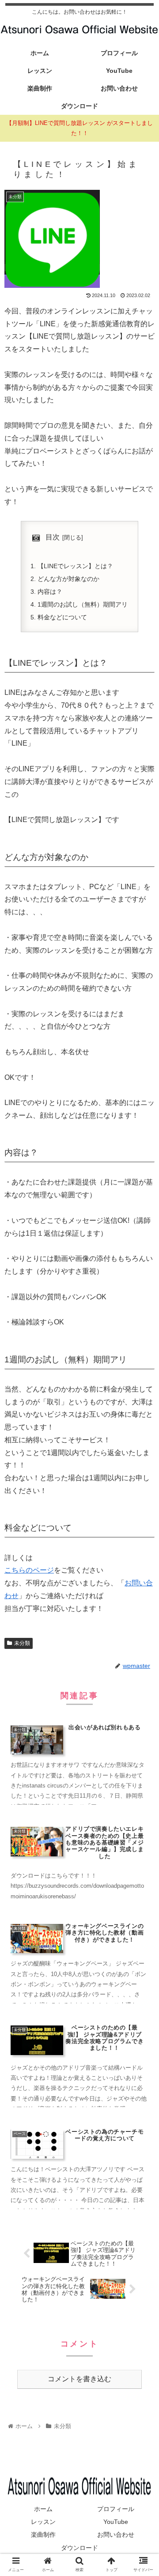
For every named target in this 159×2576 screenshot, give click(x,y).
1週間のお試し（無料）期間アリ (83, 604)
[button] (142, 1441)
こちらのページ (29, 1570)
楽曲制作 (43, 2535)
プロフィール (116, 2509)
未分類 (22, 1643)
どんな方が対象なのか (68, 579)
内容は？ (50, 592)
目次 (53, 537)
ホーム (43, 2509)
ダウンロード (79, 2548)
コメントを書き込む (79, 2379)
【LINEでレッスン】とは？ (75, 566)
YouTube (116, 2522)
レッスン (43, 2522)
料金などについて (62, 617)
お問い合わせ (116, 2535)
